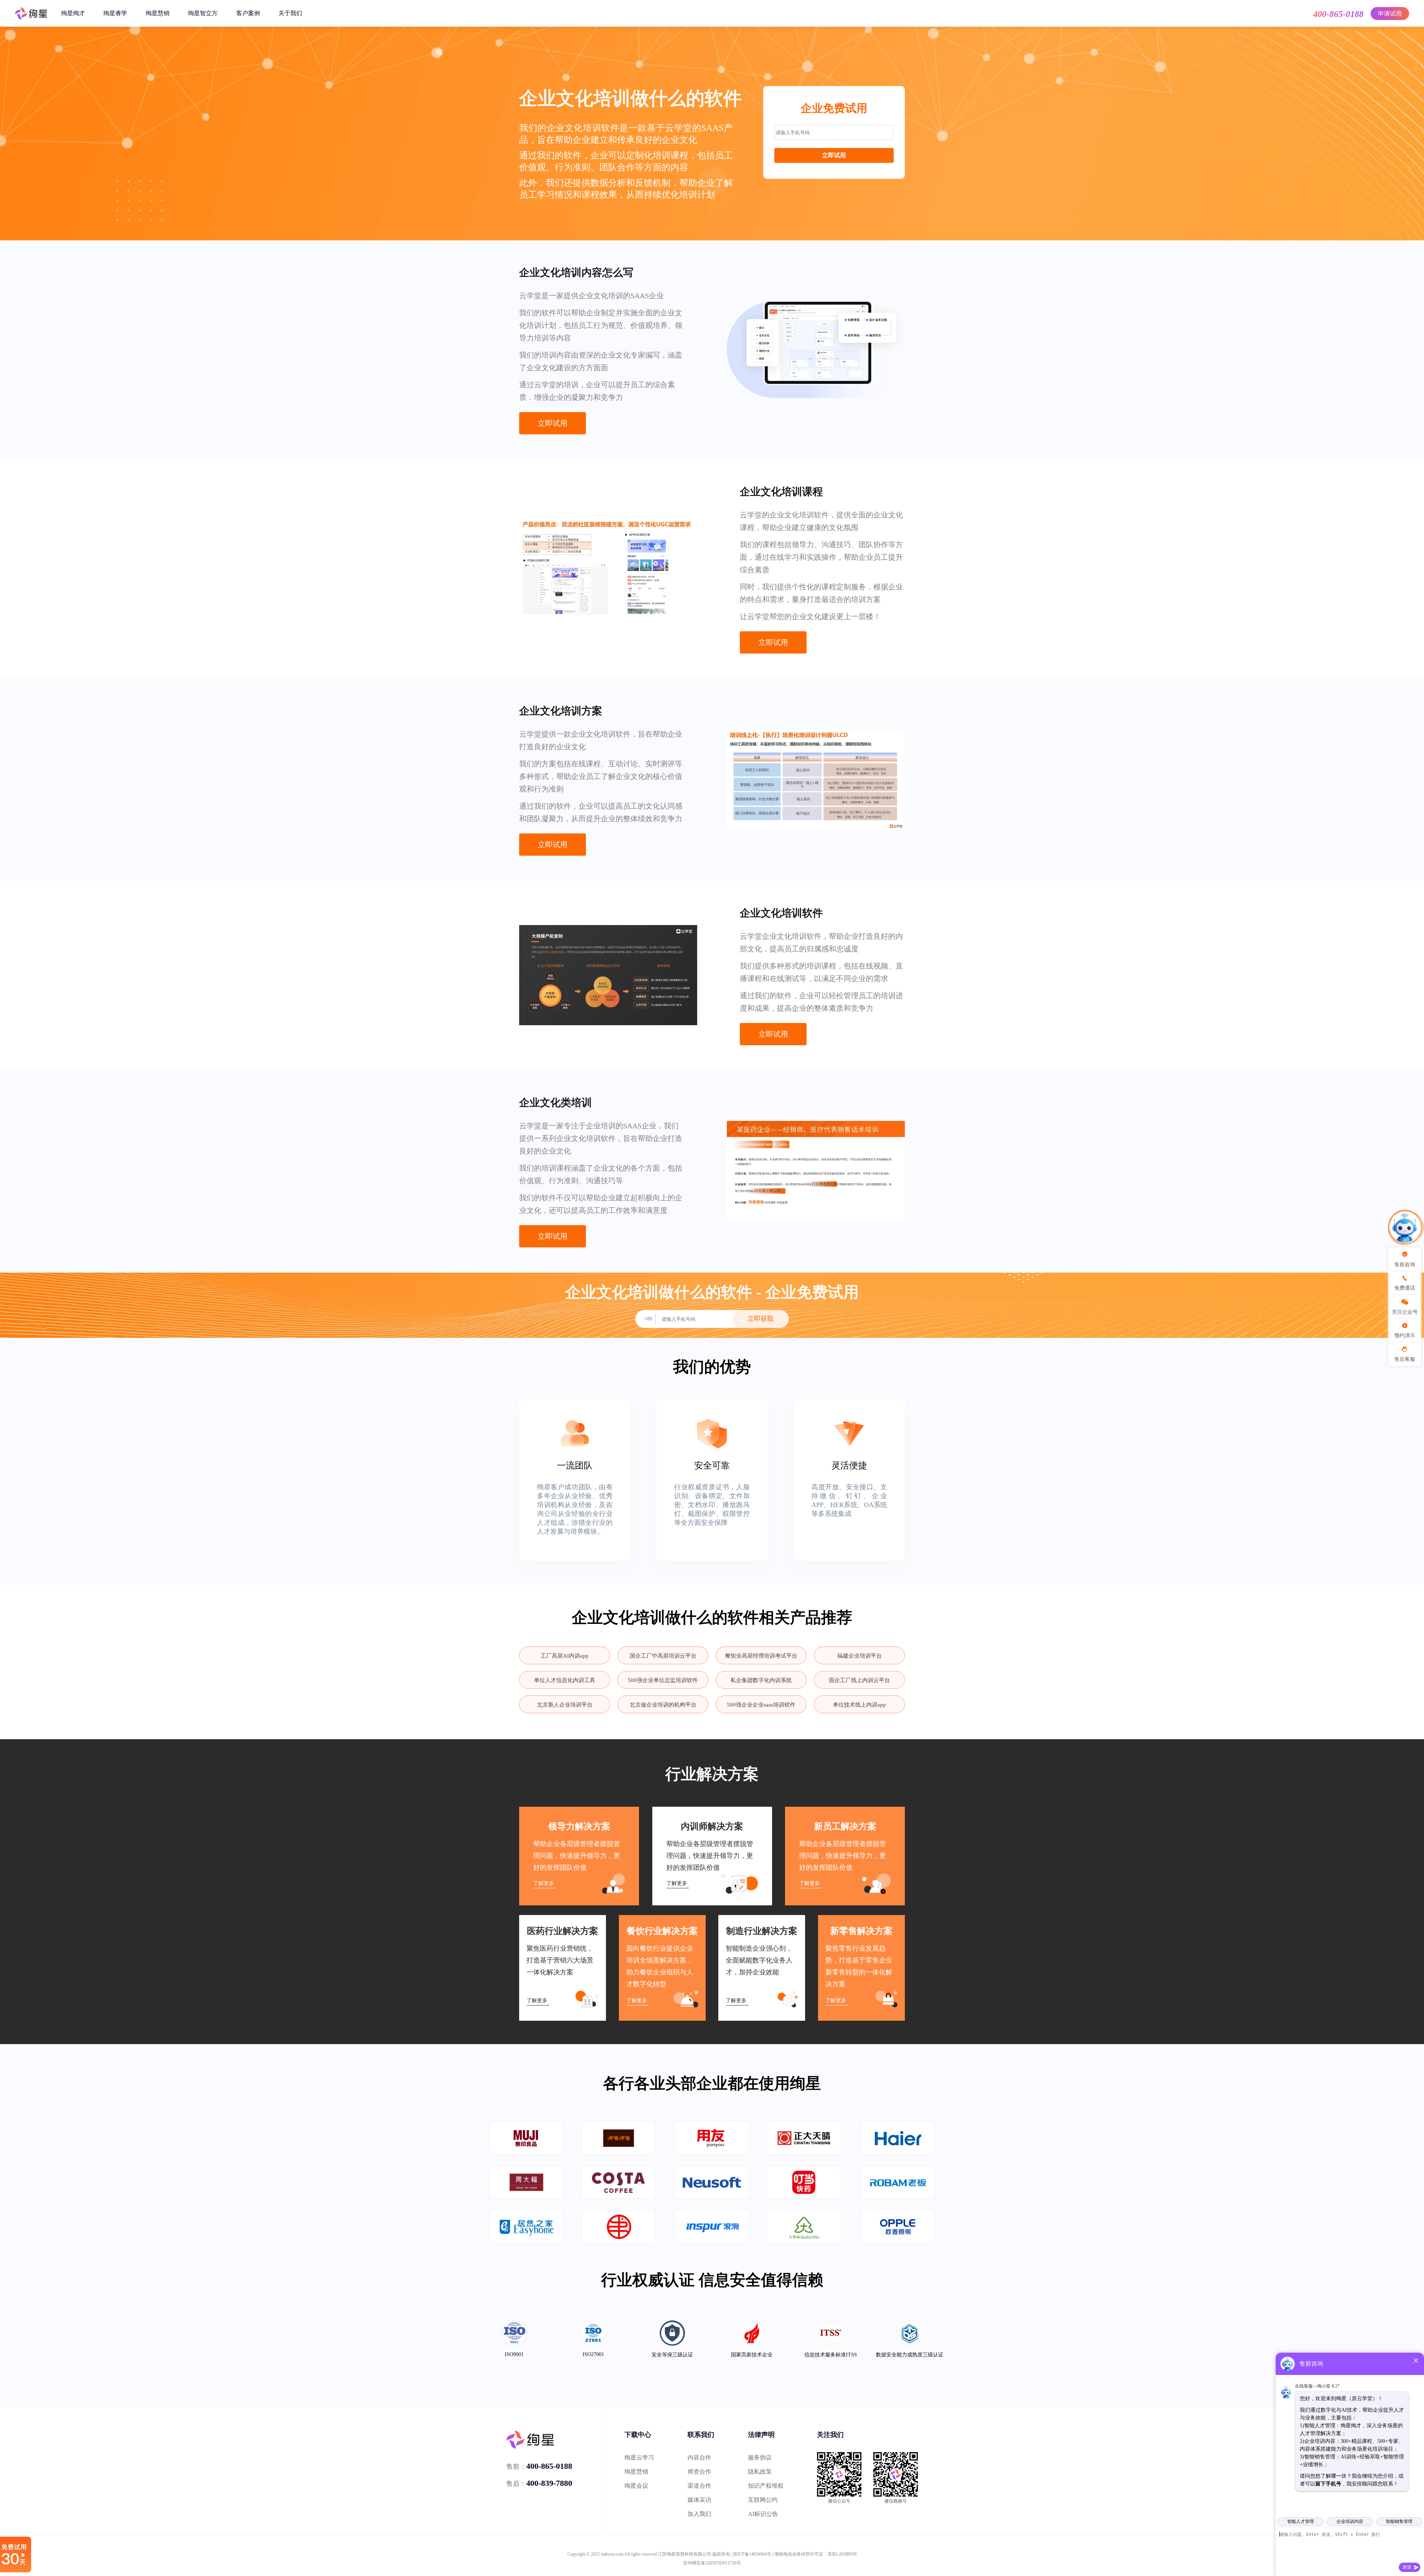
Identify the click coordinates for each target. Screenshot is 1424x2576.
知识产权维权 (766, 2486)
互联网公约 (763, 2500)
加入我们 (699, 2514)
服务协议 (760, 2457)
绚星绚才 (73, 13)
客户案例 (248, 13)
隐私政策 (760, 2472)
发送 (1407, 2567)
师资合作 (699, 2472)
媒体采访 (699, 2500)
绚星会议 (636, 2486)
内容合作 (699, 2457)
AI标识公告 (763, 2514)
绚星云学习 (639, 2457)
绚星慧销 (158, 13)
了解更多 (544, 1883)
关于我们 (290, 13)
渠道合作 (699, 2486)
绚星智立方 (203, 13)
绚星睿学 (115, 13)
